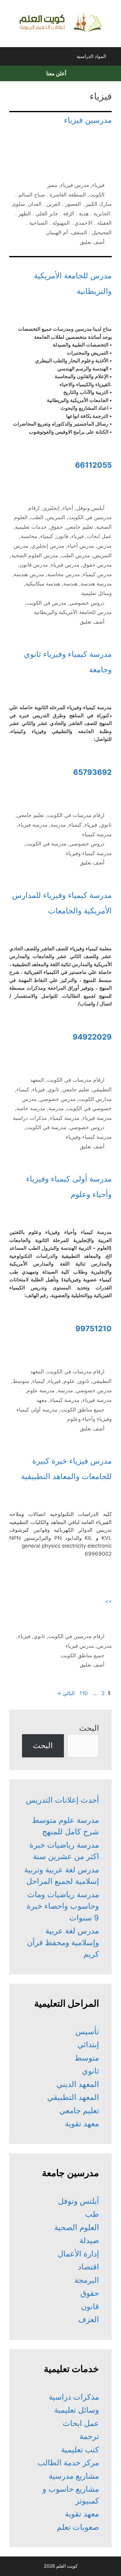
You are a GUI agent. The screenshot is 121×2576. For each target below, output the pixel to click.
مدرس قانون (34, 565)
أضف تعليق (92, 242)
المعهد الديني (78, 2084)
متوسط (21, 1381)
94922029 (92, 1037)
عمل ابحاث (99, 536)
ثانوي (106, 825)
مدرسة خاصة (31, 1108)
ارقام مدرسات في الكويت (76, 815)
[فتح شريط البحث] (10, 58)
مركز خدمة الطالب (68, 2463)
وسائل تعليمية (96, 593)
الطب (37, 517)
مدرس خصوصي (58, 1099)
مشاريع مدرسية (74, 2476)
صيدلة (89, 2240)
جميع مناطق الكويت (83, 1410)
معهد (42, 1400)
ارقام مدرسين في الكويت (76, 1636)
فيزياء (98, 185)
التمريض (56, 517)
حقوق (56, 527)
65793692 (92, 772)
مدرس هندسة (29, 574)
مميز (52, 185)
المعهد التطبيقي (73, 2097)
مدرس (104, 546)
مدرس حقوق (97, 565)
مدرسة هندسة (96, 584)
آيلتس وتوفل (90, 508)
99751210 (94, 1329)
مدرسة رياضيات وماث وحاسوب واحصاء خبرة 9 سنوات (63, 1906)
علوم (69, 1381)
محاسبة (29, 536)
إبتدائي (88, 2044)
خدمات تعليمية (31, 527)
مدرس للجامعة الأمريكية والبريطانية (73, 612)
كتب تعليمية (80, 2450)
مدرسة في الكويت (46, 844)
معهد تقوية (82, 2123)
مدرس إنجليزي (48, 546)
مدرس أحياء (81, 546)
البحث (89, 1728)
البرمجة (87, 2280)
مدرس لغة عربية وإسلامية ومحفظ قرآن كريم (63, 1942)
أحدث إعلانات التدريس (62, 1800)
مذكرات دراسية (30, 1118)
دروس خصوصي (87, 603)
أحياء (68, 508)
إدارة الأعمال (78, 2254)
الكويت (97, 195)
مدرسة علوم (41, 1390)
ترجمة (89, 2436)
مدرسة (58, 825)
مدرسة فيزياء (33, 825)
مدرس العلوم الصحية (35, 555)
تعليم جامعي (80, 527)
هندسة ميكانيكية (43, 584)
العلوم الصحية (77, 2227)
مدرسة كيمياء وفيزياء (89, 853)
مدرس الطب (76, 555)
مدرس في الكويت (46, 603)
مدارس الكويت (95, 1099)
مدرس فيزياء (75, 185)
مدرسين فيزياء (88, 120)
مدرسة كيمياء (97, 834)
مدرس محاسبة (63, 574)
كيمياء (47, 536)
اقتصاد (88, 2267)
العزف (89, 2319)
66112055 (93, 465)
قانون (62, 536)
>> (108, 1601)
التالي (65, 1693)
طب (92, 2214)
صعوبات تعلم (78, 2527)
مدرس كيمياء (97, 574)
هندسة (70, 584)
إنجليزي (51, 508)
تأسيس (87, 2031)
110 (83, 1693)
